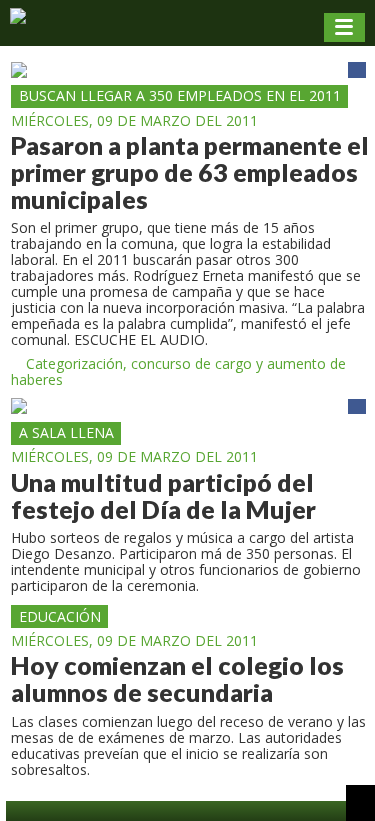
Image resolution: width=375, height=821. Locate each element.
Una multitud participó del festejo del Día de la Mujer (163, 496)
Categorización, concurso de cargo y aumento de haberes (178, 372)
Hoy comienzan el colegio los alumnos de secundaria (177, 679)
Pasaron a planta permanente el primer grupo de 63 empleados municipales (190, 172)
